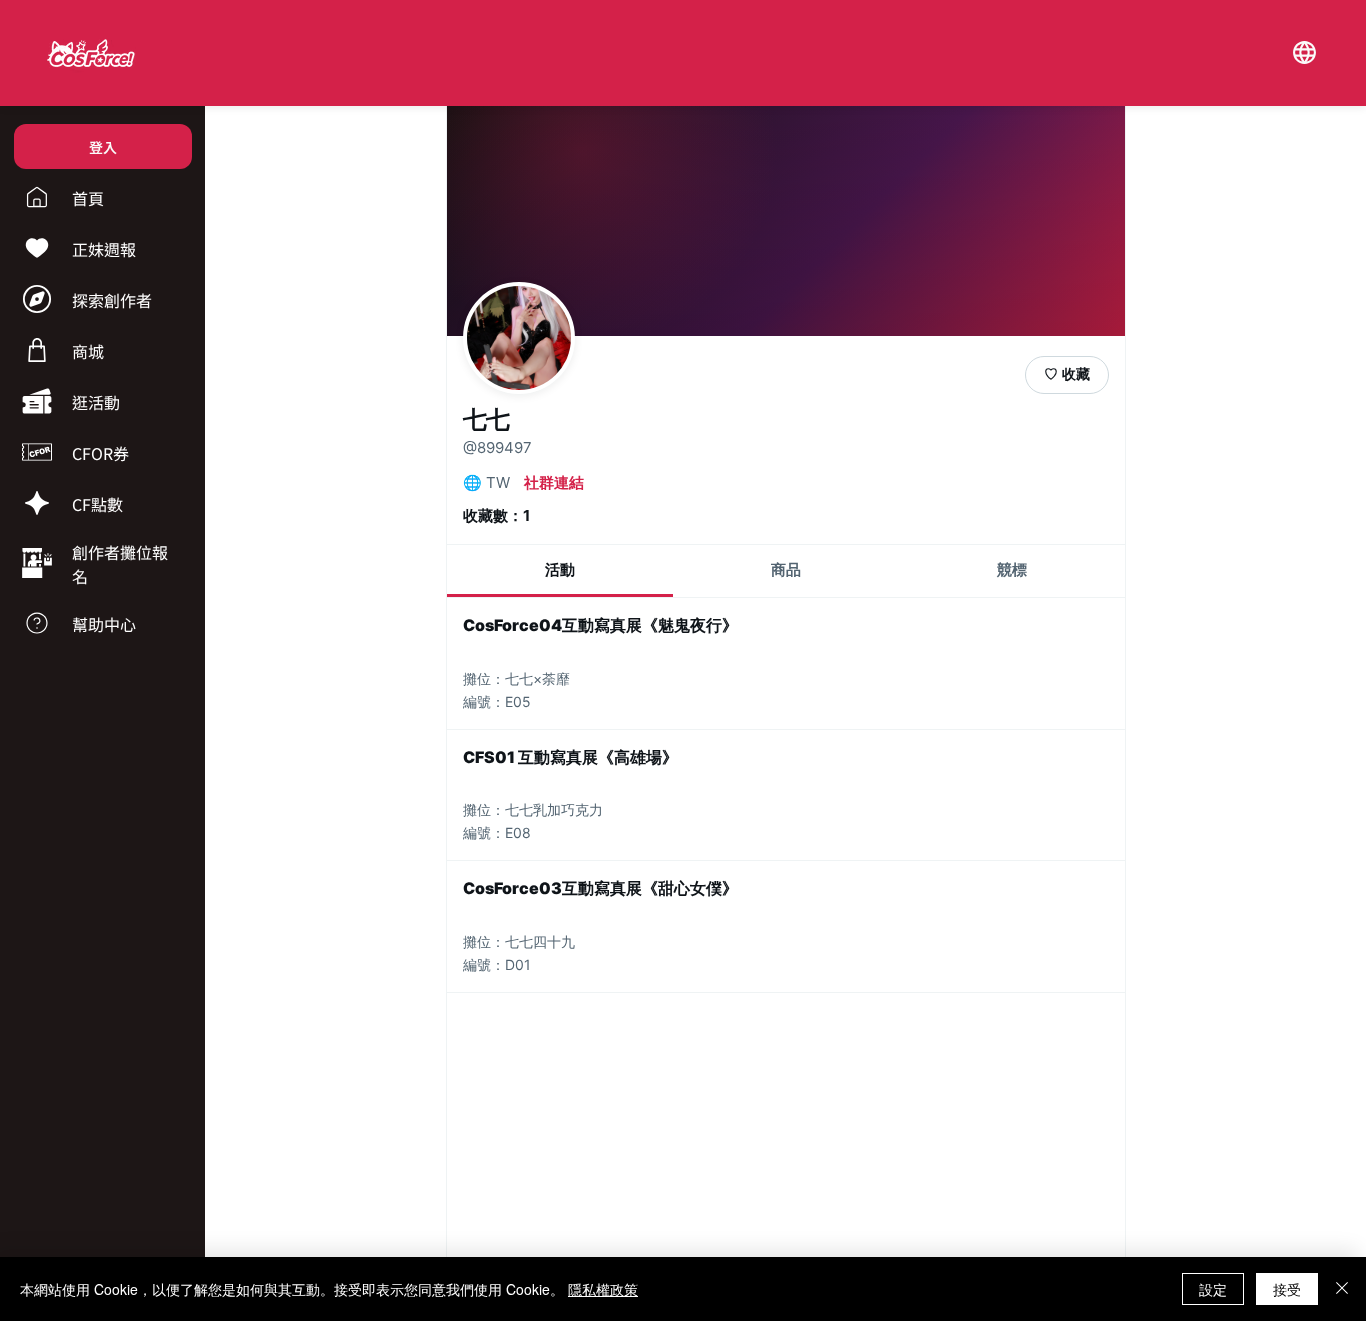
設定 (1213, 1289)
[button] (1304, 53)
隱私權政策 (603, 1289)
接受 (1287, 1289)
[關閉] (1342, 1289)
